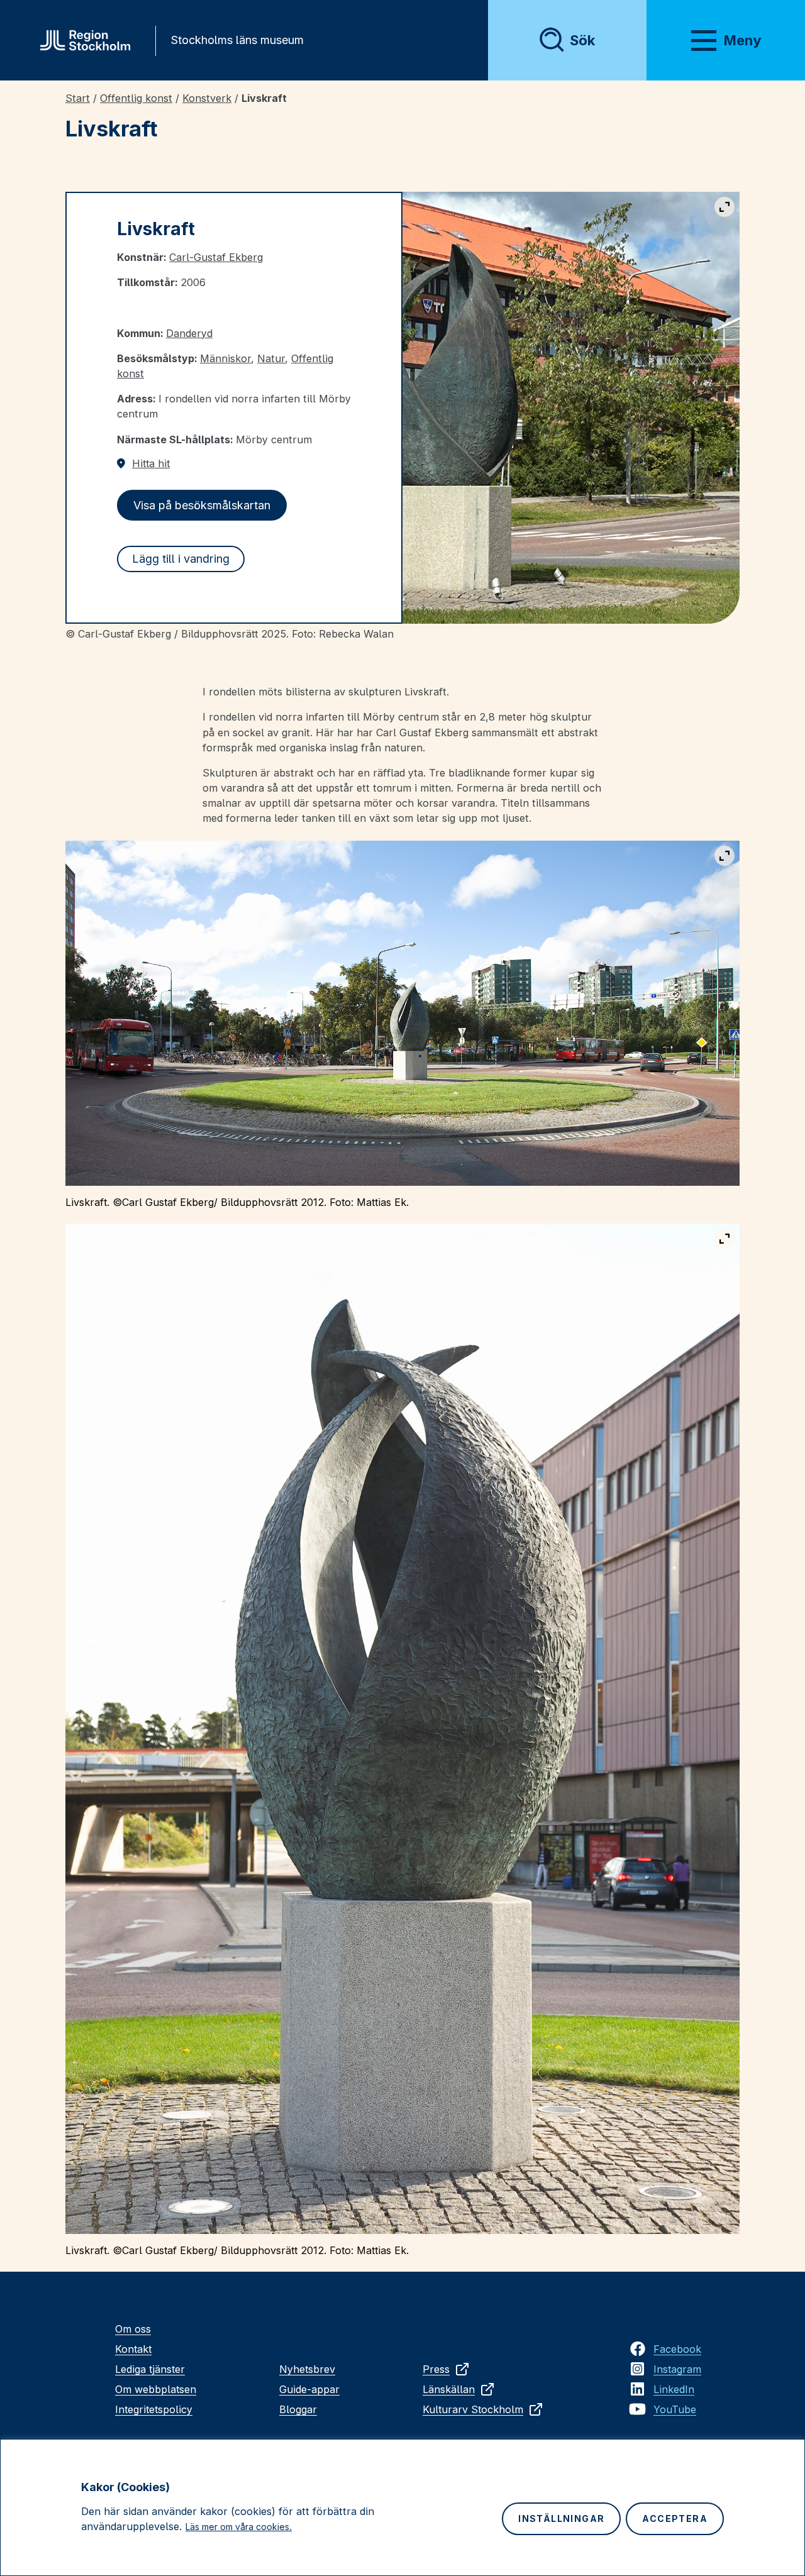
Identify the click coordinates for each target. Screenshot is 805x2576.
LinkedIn (674, 2389)
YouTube (675, 2409)
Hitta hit (151, 463)
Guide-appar (309, 2389)
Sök (582, 40)
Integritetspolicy (154, 2409)
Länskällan (449, 2389)
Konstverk (207, 98)
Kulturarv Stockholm (473, 2409)
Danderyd (189, 333)
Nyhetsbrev (307, 2369)
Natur (271, 358)
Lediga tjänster (150, 2369)
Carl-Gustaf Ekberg (216, 257)
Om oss (133, 2329)
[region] (402, 2507)
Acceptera (675, 2518)
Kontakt (133, 2349)
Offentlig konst (136, 98)
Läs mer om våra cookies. (239, 2527)
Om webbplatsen (156, 2389)
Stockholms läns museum (237, 40)
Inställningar (561, 2518)
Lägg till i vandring (181, 559)
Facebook (677, 2349)
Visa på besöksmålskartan (202, 505)
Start (78, 98)
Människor (225, 358)
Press (436, 2369)
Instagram (677, 2369)
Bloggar (298, 2409)
